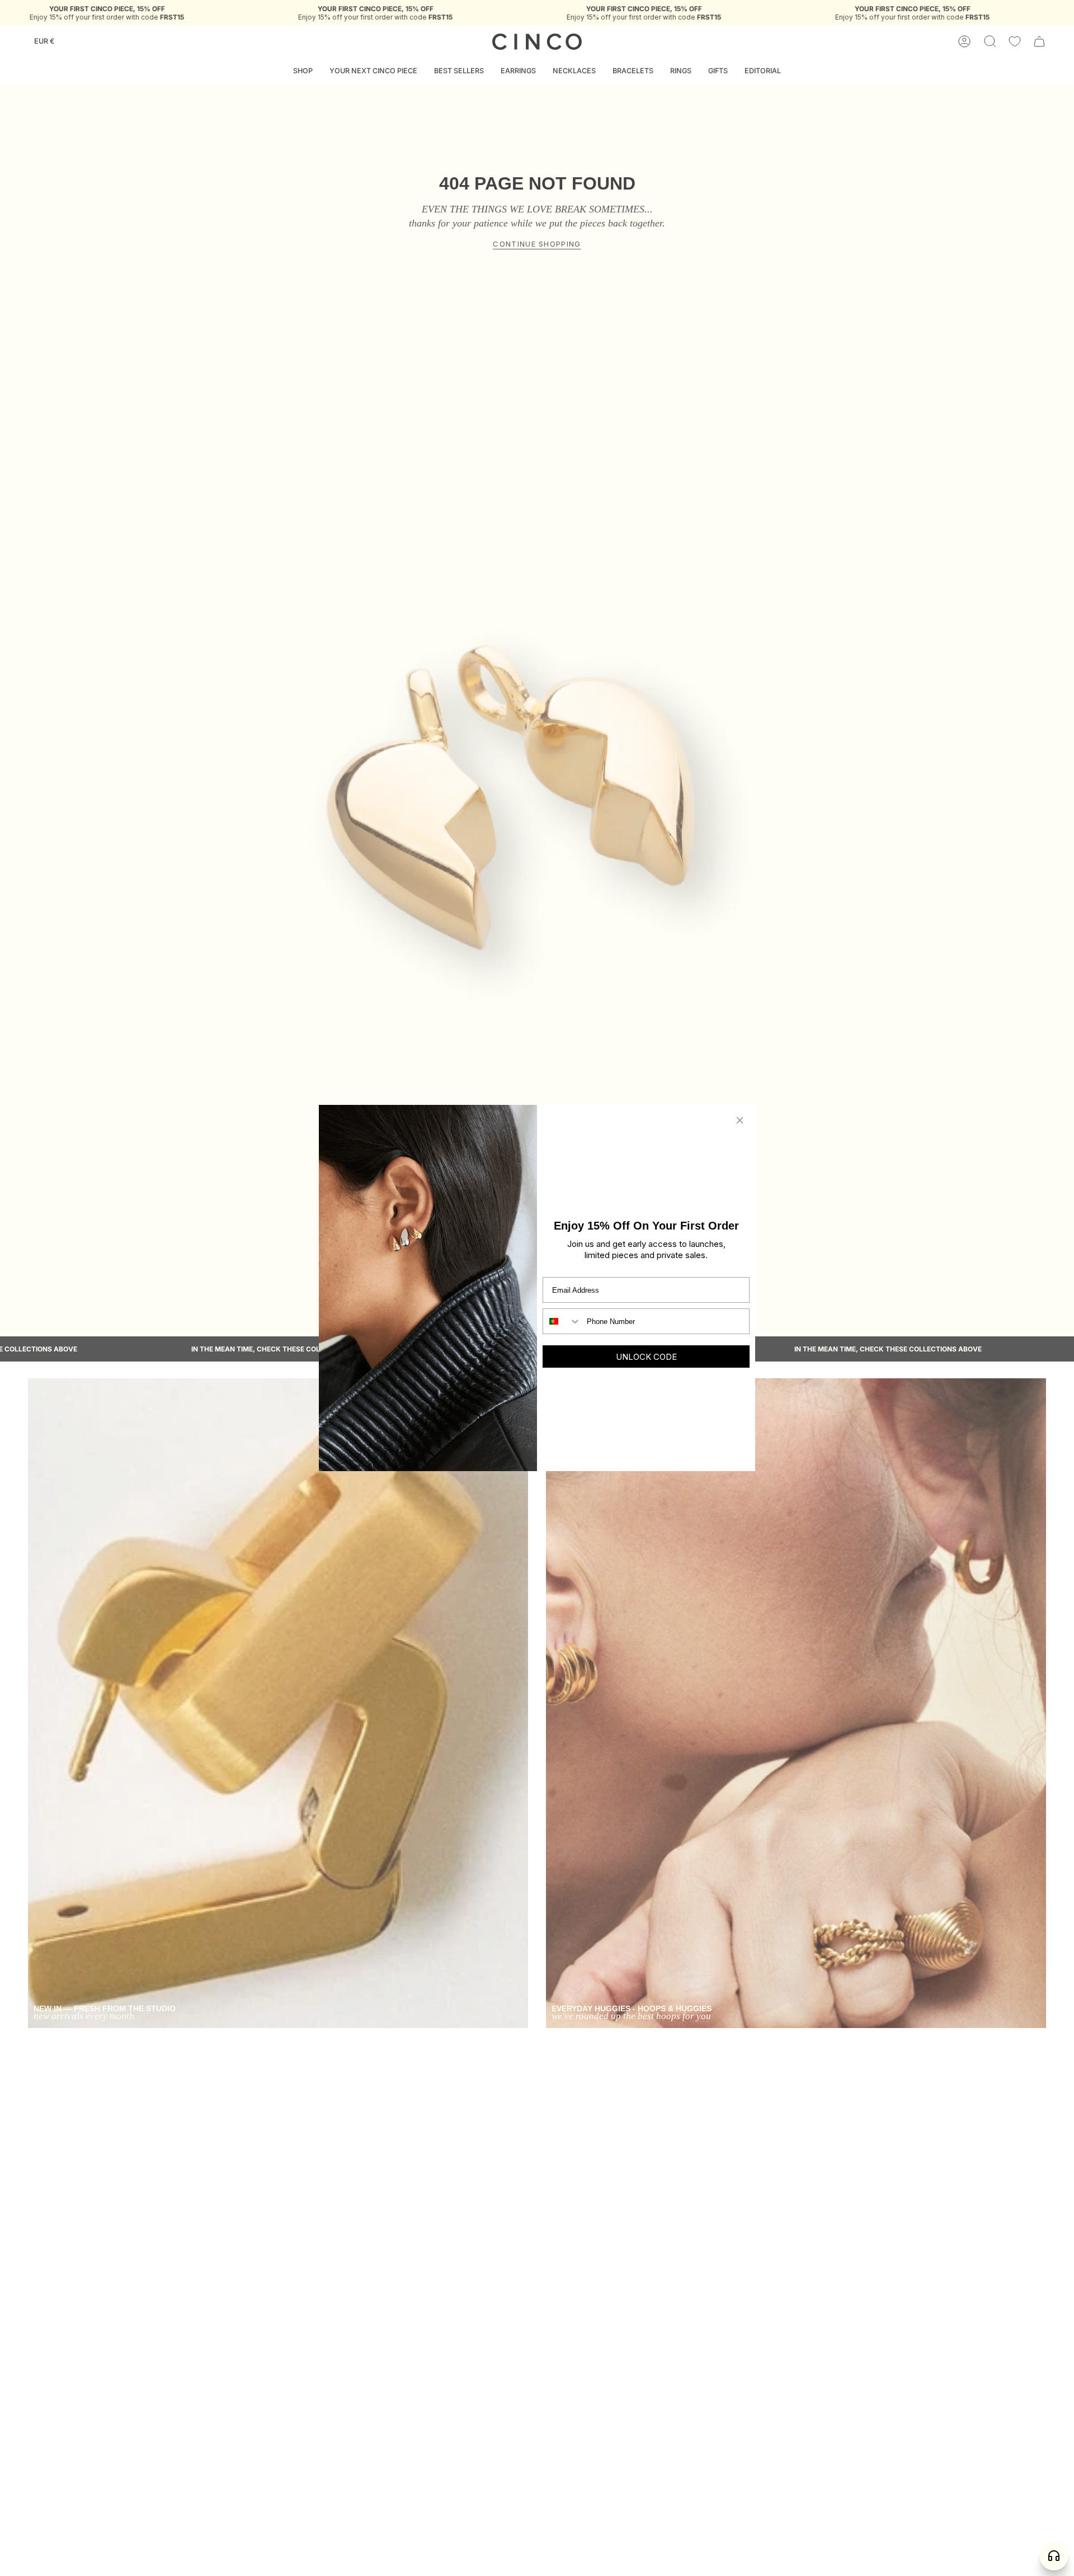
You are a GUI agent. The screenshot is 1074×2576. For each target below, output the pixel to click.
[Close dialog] (740, 1120)
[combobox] (562, 1321)
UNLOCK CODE (646, 1357)
